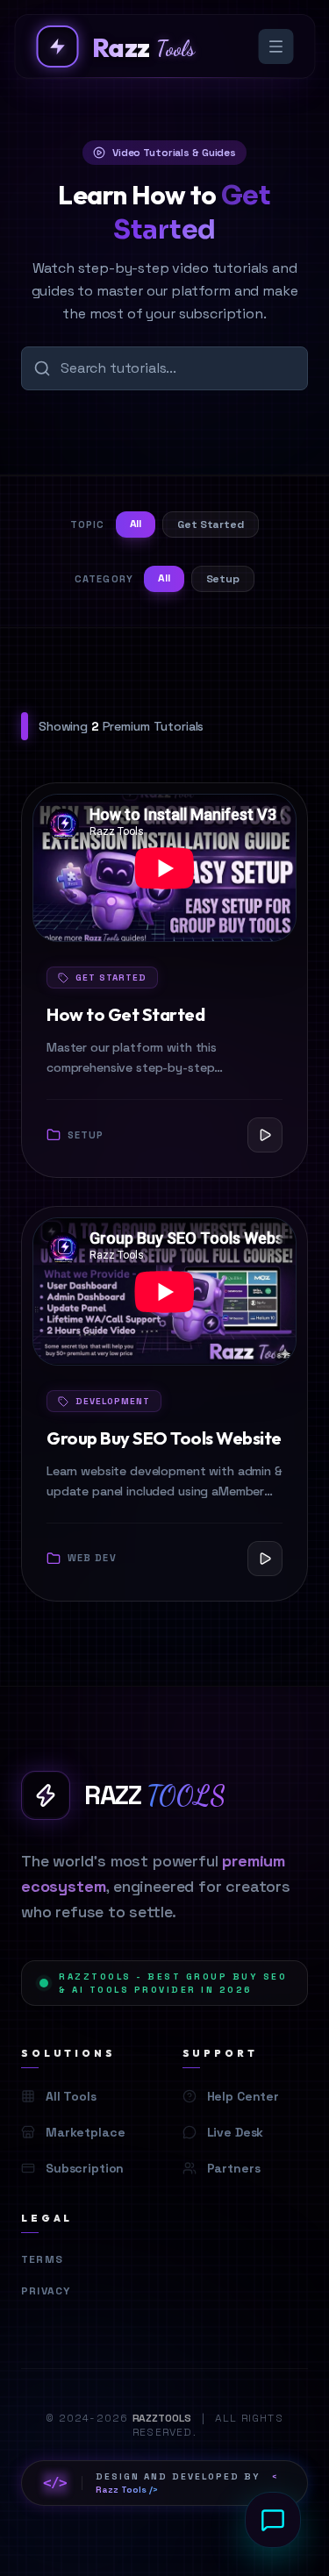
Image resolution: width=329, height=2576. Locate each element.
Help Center (243, 2096)
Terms (42, 2259)
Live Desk (236, 2132)
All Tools (71, 2096)
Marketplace (85, 2132)
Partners (234, 2168)
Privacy (46, 2291)
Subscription (85, 2168)
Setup (223, 579)
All (136, 524)
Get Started (211, 524)
